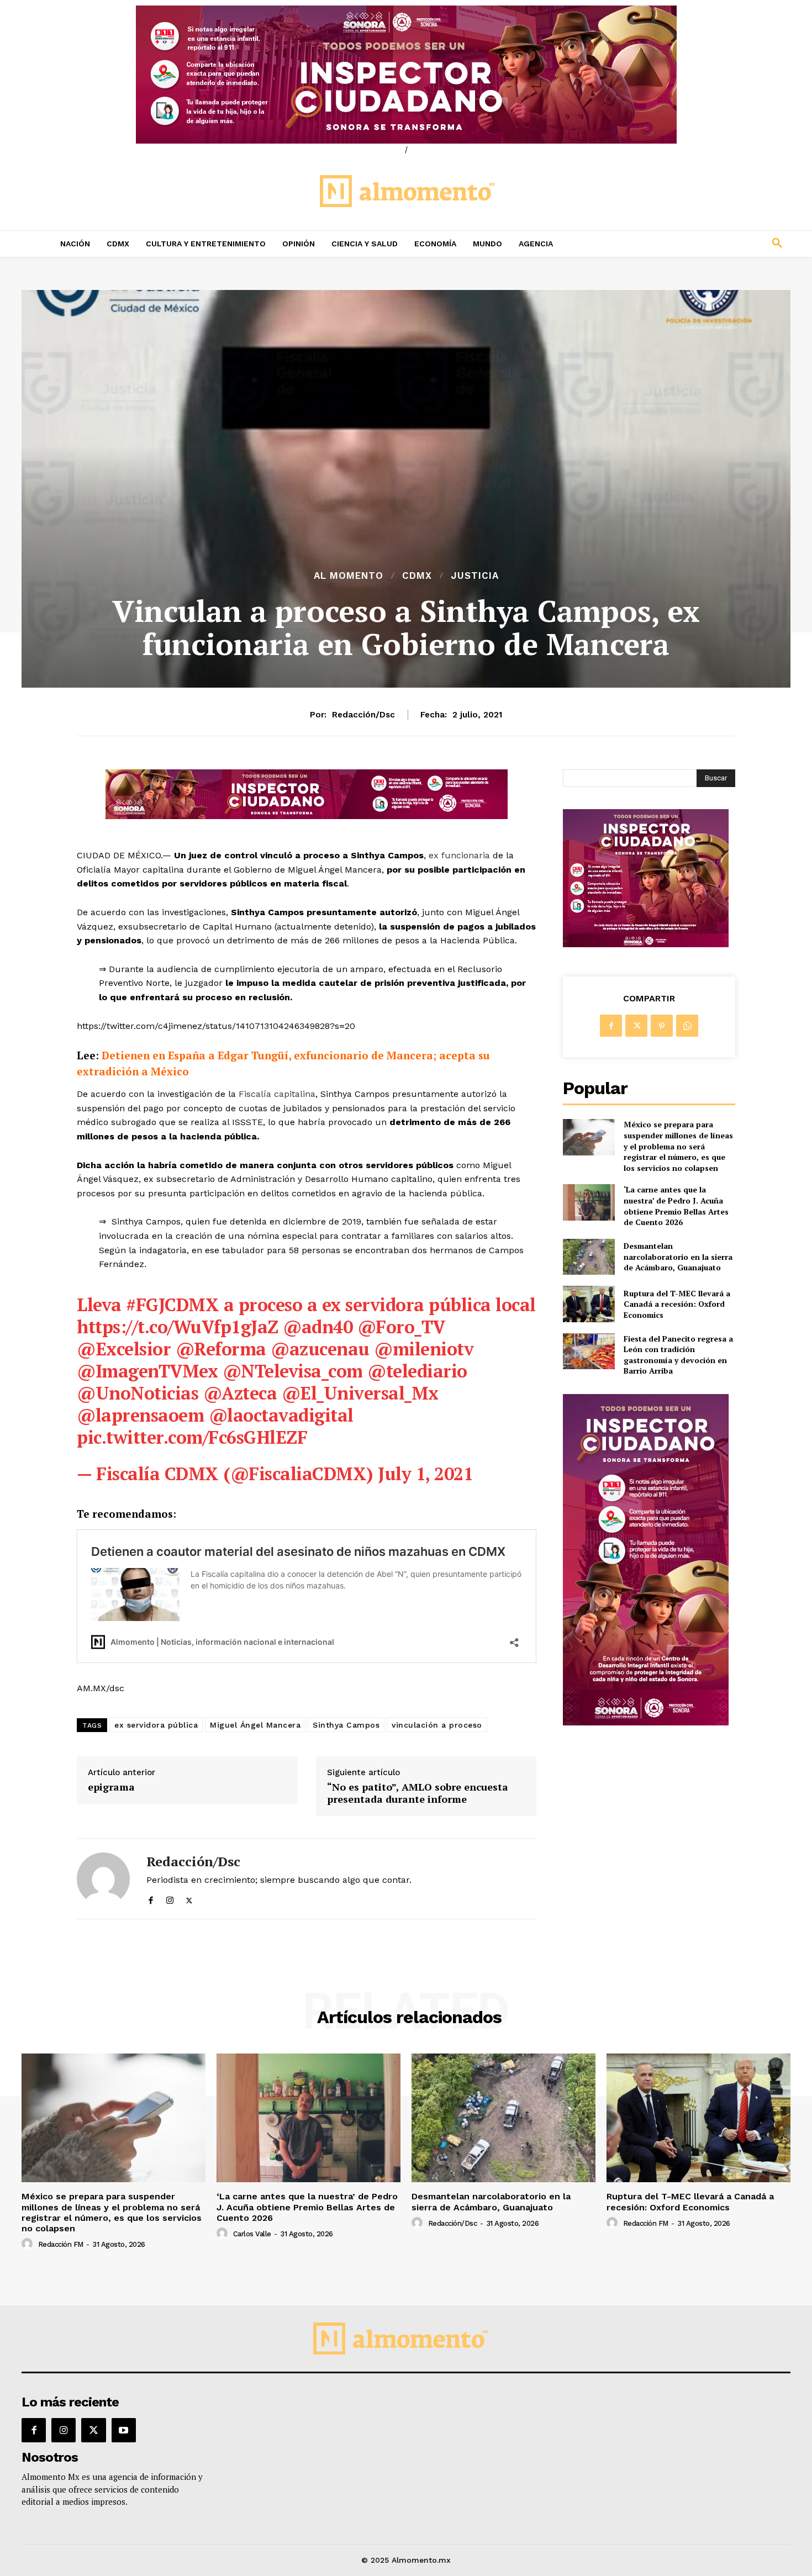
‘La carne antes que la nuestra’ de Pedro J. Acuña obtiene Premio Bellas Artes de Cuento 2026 (676, 1206)
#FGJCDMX (172, 1305)
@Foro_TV (401, 1327)
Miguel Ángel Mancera (255, 1725)
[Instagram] (170, 1898)
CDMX (417, 576)
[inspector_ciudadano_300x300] (646, 944)
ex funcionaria (459, 855)
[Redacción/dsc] (103, 1879)
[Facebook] (151, 1898)
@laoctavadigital (281, 1415)
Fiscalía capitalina (276, 1094)
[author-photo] (29, 2244)
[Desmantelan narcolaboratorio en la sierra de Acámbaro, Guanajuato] (589, 1257)
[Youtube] (124, 2430)
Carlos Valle (252, 2234)
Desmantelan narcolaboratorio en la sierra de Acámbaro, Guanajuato (678, 1257)
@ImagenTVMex (147, 1371)
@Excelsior (124, 1349)
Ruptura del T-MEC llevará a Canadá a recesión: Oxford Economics (677, 1304)
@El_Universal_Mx (360, 1393)
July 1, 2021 (425, 1474)
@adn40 (318, 1327)
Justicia (475, 576)
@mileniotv (424, 1349)
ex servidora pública (156, 1725)
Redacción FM (61, 2244)
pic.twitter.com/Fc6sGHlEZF (192, 1437)
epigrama (111, 1787)
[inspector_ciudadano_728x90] (307, 816)
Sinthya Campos (346, 1725)
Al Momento (349, 576)
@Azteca (240, 1393)
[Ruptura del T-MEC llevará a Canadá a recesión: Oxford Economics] (589, 1304)
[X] (189, 1898)
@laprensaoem (140, 1415)
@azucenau (320, 1349)
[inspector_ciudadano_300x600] (646, 1722)
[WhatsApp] (687, 1026)
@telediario (417, 1371)
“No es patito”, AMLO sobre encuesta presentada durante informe (418, 1793)
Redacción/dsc (363, 715)
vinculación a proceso (437, 1725)
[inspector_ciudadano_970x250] (406, 75)
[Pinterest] (662, 1026)
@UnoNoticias (138, 1393)
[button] (704, 244)
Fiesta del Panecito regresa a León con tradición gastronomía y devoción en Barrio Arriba (678, 1355)
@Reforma (221, 1349)
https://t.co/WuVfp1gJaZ (178, 1327)
